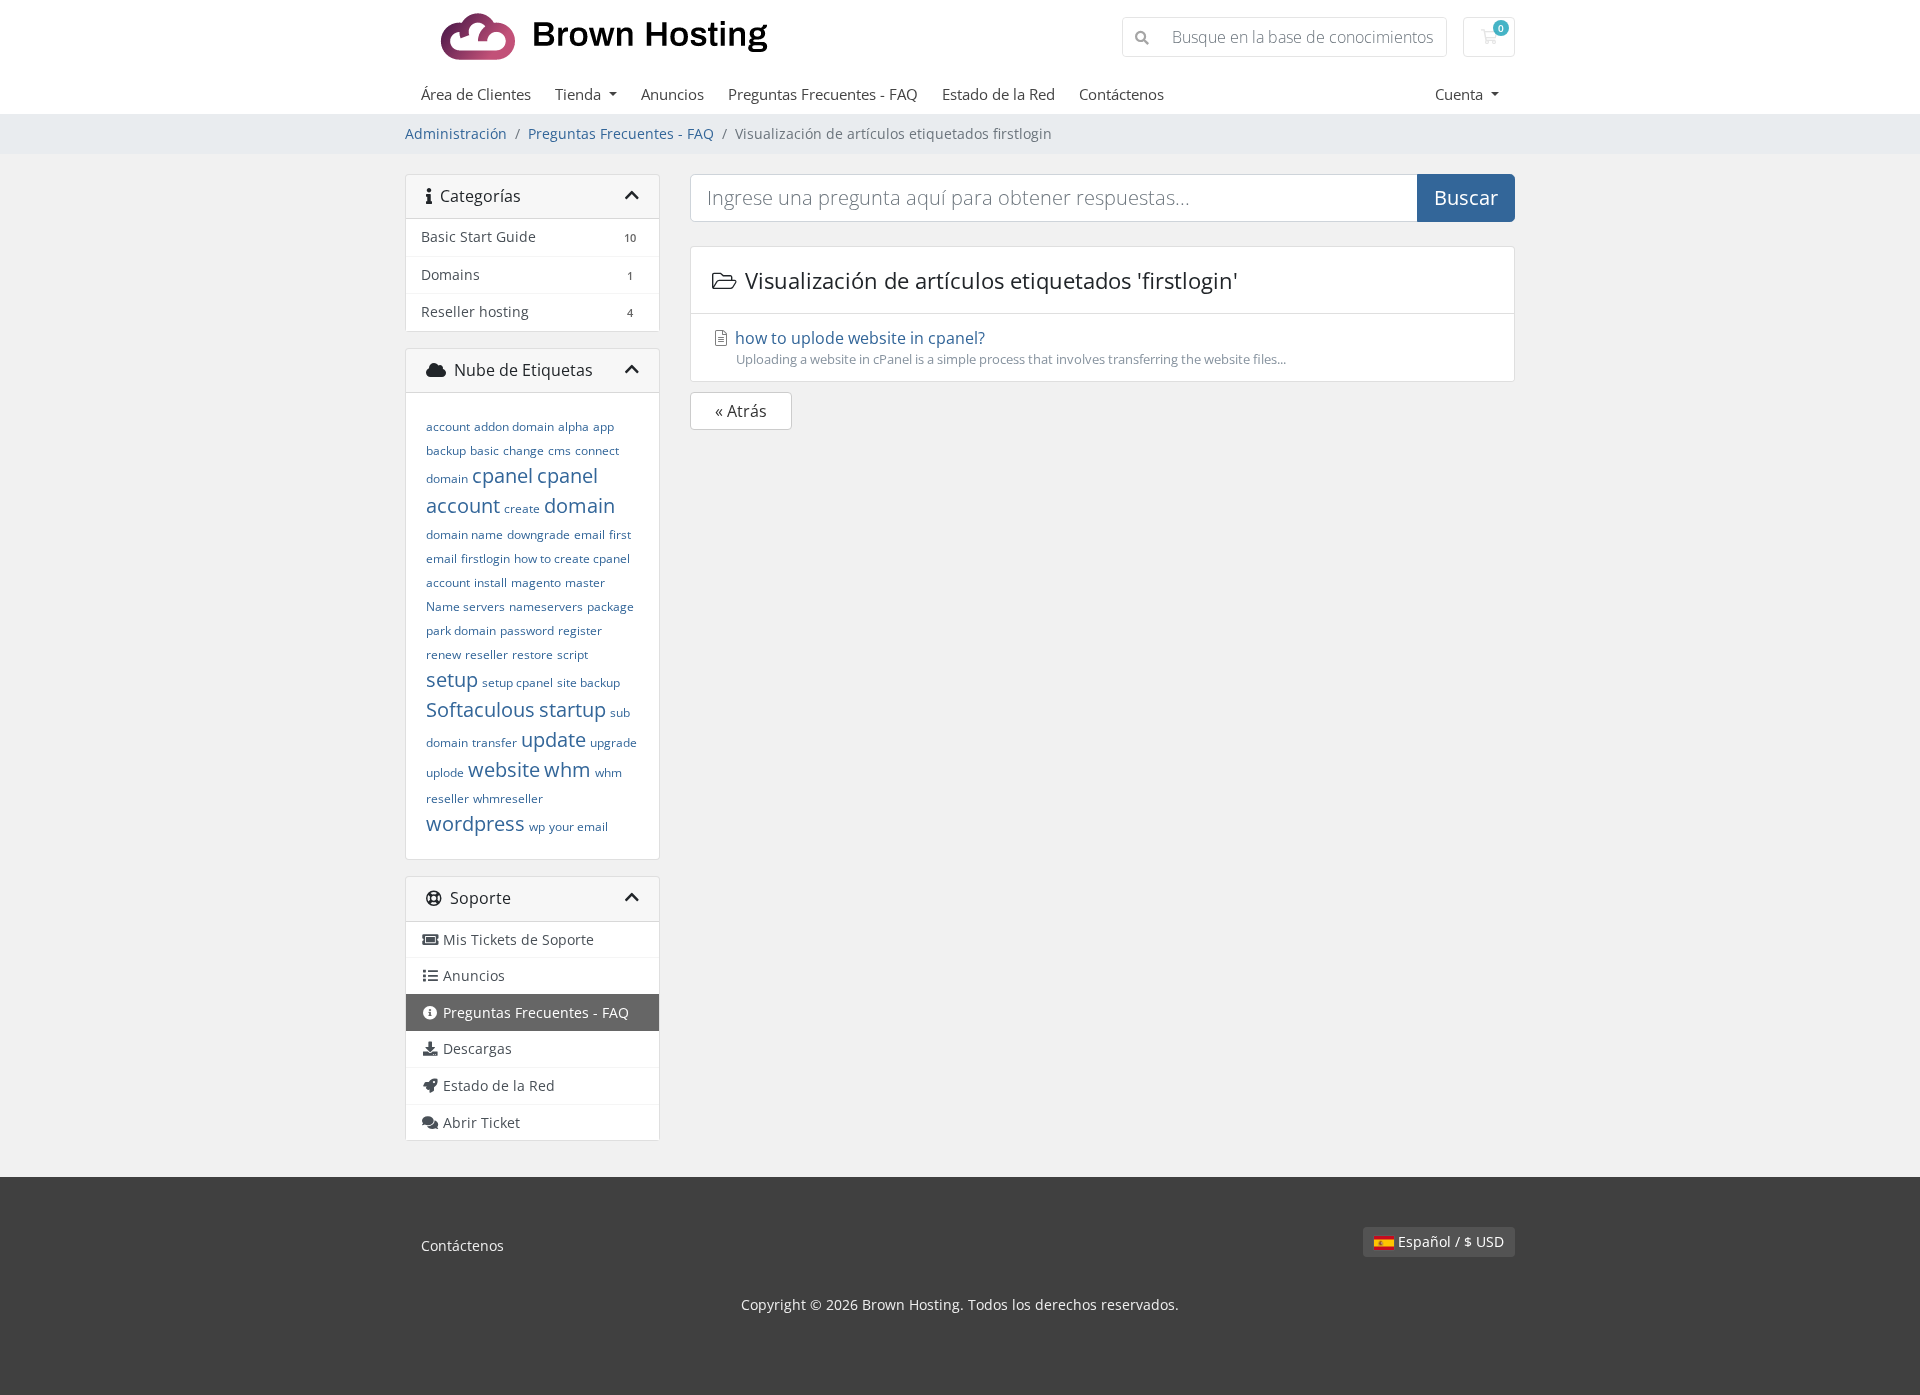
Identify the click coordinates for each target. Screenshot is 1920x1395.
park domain (461, 630)
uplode (445, 772)
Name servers (465, 606)
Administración (456, 133)
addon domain (514, 426)
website (504, 769)
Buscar (1466, 197)
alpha (573, 426)
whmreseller (508, 798)
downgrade (538, 534)
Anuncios (672, 94)
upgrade (613, 742)
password (527, 630)
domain (579, 505)
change (523, 450)
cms (559, 450)
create (522, 508)
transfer (494, 742)
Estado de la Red (998, 94)
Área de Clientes (476, 94)
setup (452, 679)
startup (572, 709)
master (585, 582)
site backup (588, 682)
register (580, 630)
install (490, 582)
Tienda (580, 94)
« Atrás (741, 411)
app (603, 426)
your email (578, 826)
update (553, 739)
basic (484, 450)
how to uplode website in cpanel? (1008, 347)
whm (567, 769)
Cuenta (1461, 94)
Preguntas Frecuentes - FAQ (823, 94)
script (572, 654)
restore (532, 654)
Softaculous (480, 709)
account (448, 426)
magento (536, 582)
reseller (486, 654)
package (610, 606)
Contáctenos (1121, 94)
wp (537, 826)
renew (443, 654)
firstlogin (485, 558)
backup (446, 450)
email (589, 534)
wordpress (475, 823)
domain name (464, 534)
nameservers (546, 606)
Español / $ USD (1449, 1241)
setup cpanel (517, 682)
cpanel (502, 475)
